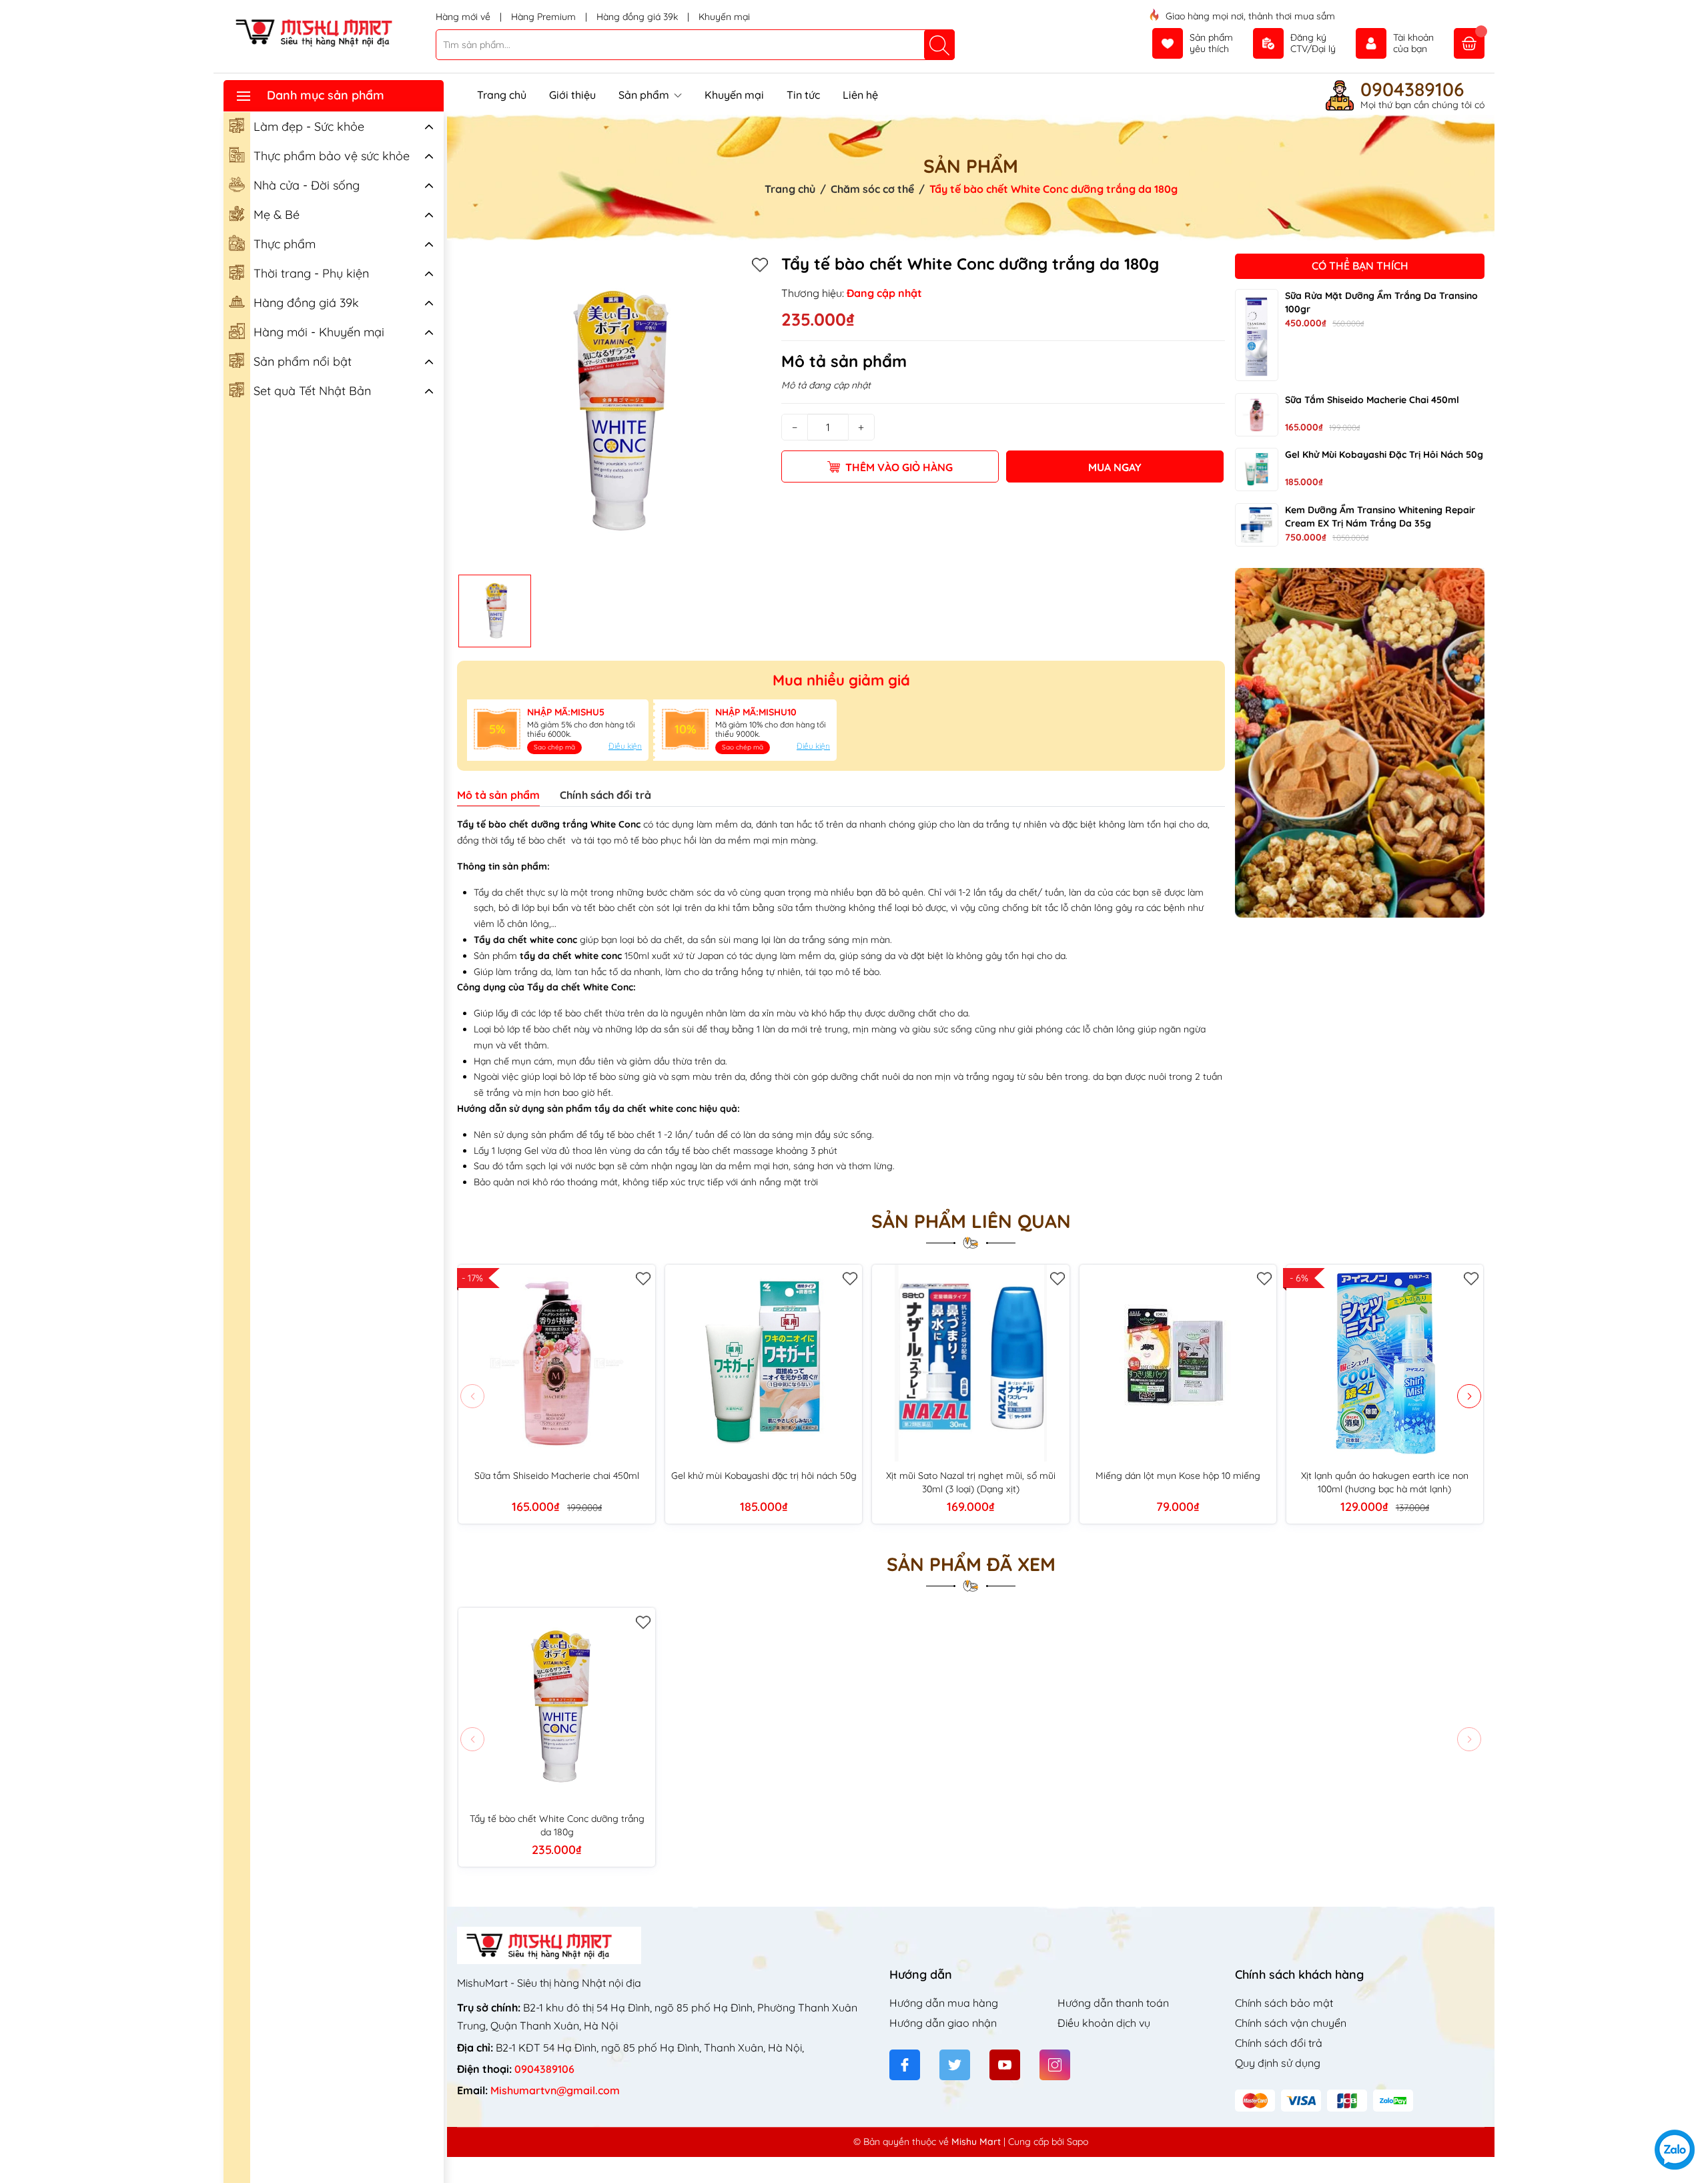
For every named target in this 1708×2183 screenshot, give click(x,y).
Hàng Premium (545, 17)
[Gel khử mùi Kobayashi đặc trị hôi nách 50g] (1257, 470)
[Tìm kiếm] (939, 45)
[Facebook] (905, 2065)
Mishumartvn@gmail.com (555, 2090)
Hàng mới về (464, 17)
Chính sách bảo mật (1284, 2003)
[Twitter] (955, 2065)
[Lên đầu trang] (1693, 2105)
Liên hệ (860, 95)
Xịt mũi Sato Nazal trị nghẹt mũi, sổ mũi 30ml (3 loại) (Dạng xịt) (971, 1482)
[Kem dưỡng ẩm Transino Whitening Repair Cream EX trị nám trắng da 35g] (1257, 525)
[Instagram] (1055, 2065)
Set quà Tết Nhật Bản (312, 391)
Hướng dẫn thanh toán (1113, 2003)
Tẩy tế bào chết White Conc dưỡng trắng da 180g (557, 1825)
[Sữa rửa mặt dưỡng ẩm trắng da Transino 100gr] (1257, 334)
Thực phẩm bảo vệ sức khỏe (332, 156)
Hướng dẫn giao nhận (943, 2023)
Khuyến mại (724, 17)
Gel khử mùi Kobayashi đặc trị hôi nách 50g (1384, 454)
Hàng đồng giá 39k (638, 17)
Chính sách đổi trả (1279, 2043)
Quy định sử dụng (1278, 2063)
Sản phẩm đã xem (971, 1564)
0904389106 (1412, 89)
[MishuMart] (325, 32)
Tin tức (803, 95)
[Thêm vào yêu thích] (760, 264)
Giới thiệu (572, 95)
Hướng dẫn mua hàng (944, 2003)
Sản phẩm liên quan (971, 1221)
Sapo (1078, 2142)
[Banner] (1360, 742)
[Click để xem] (614, 411)
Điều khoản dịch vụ (1104, 2023)
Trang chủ (502, 95)
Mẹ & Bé (277, 215)
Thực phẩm (285, 244)
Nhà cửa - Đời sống (307, 185)
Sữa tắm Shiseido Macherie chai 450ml (1372, 399)
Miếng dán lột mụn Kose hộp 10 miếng (1178, 1476)
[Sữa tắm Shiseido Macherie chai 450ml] (1257, 414)
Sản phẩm (645, 95)
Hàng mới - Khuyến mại (319, 332)
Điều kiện (625, 746)
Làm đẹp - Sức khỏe (309, 126)
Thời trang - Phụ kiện (311, 273)
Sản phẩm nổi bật (303, 361)
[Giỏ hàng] (1469, 43)
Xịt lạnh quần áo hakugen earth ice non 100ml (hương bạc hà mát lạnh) (1385, 1482)
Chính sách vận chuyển (1291, 2023)
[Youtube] (1005, 2065)
